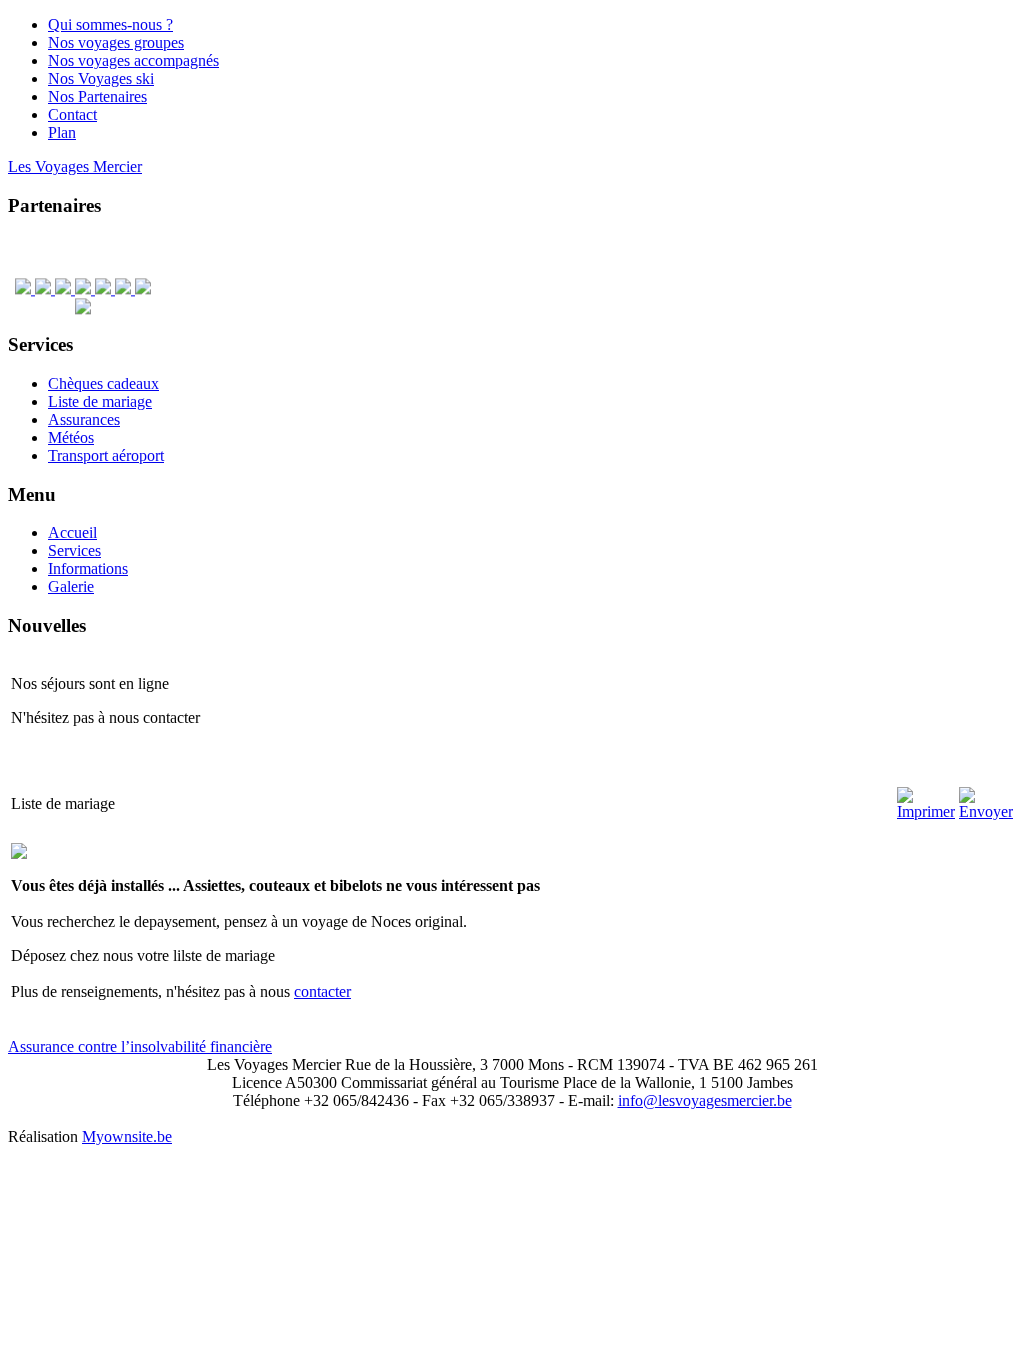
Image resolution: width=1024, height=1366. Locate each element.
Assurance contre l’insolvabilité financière (140, 1046)
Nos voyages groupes (116, 42)
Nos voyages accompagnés (133, 60)
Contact (72, 114)
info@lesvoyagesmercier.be (705, 1100)
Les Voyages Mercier (75, 166)
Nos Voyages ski (101, 78)
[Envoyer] (986, 811)
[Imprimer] (926, 811)
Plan (62, 132)
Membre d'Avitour (974, 50)
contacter (322, 991)
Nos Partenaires (97, 96)
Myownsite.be (127, 1136)
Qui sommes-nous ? (110, 24)
